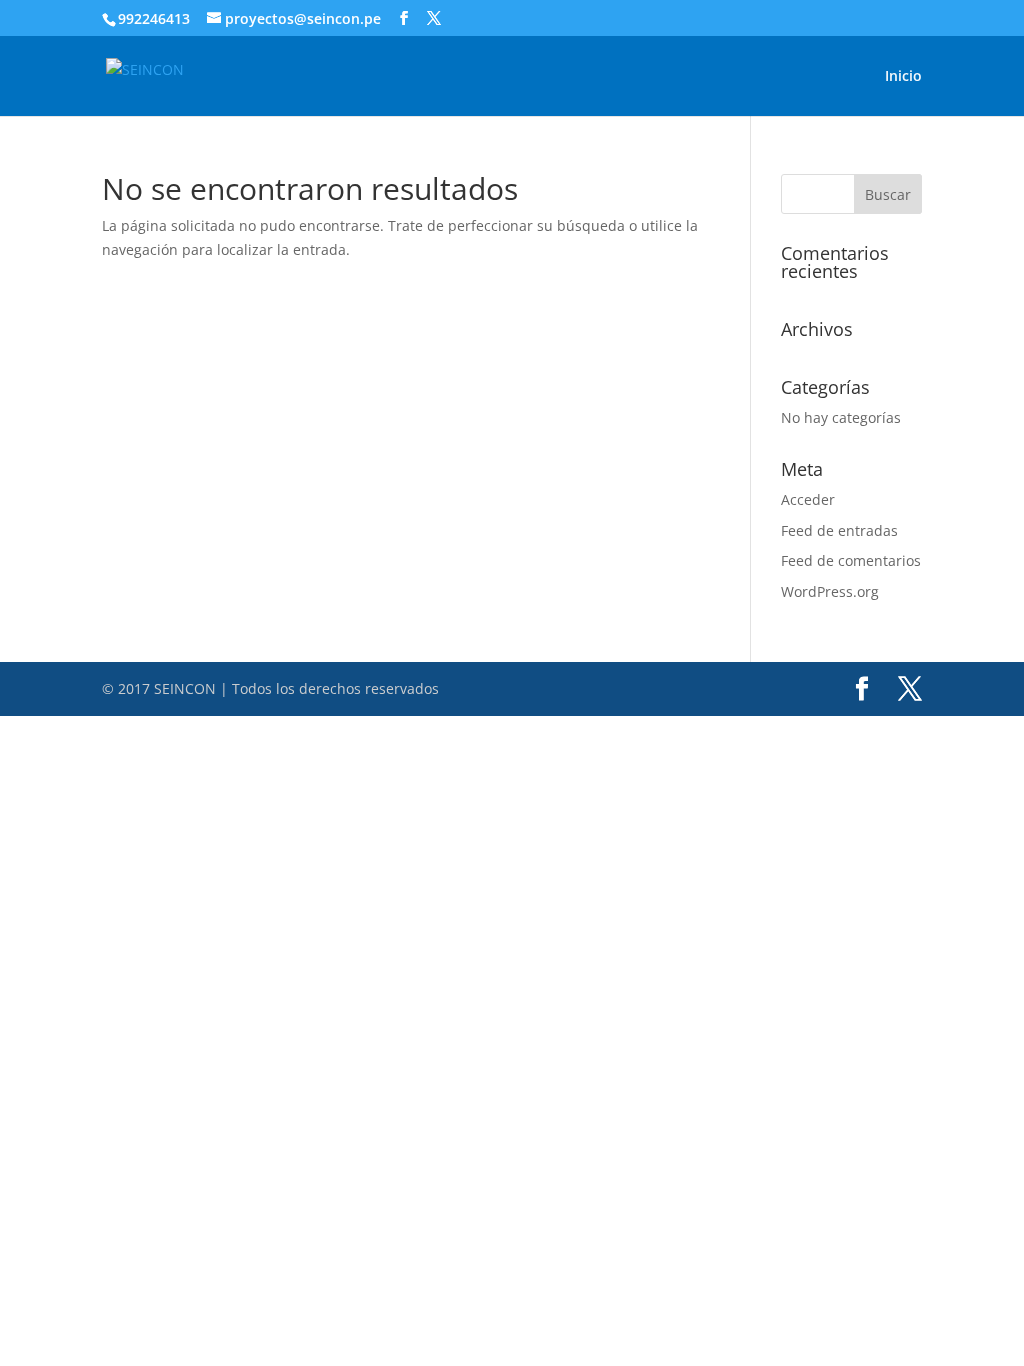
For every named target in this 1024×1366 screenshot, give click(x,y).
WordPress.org (830, 591)
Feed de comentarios (851, 560)
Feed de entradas (839, 530)
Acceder (808, 499)
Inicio (903, 77)
